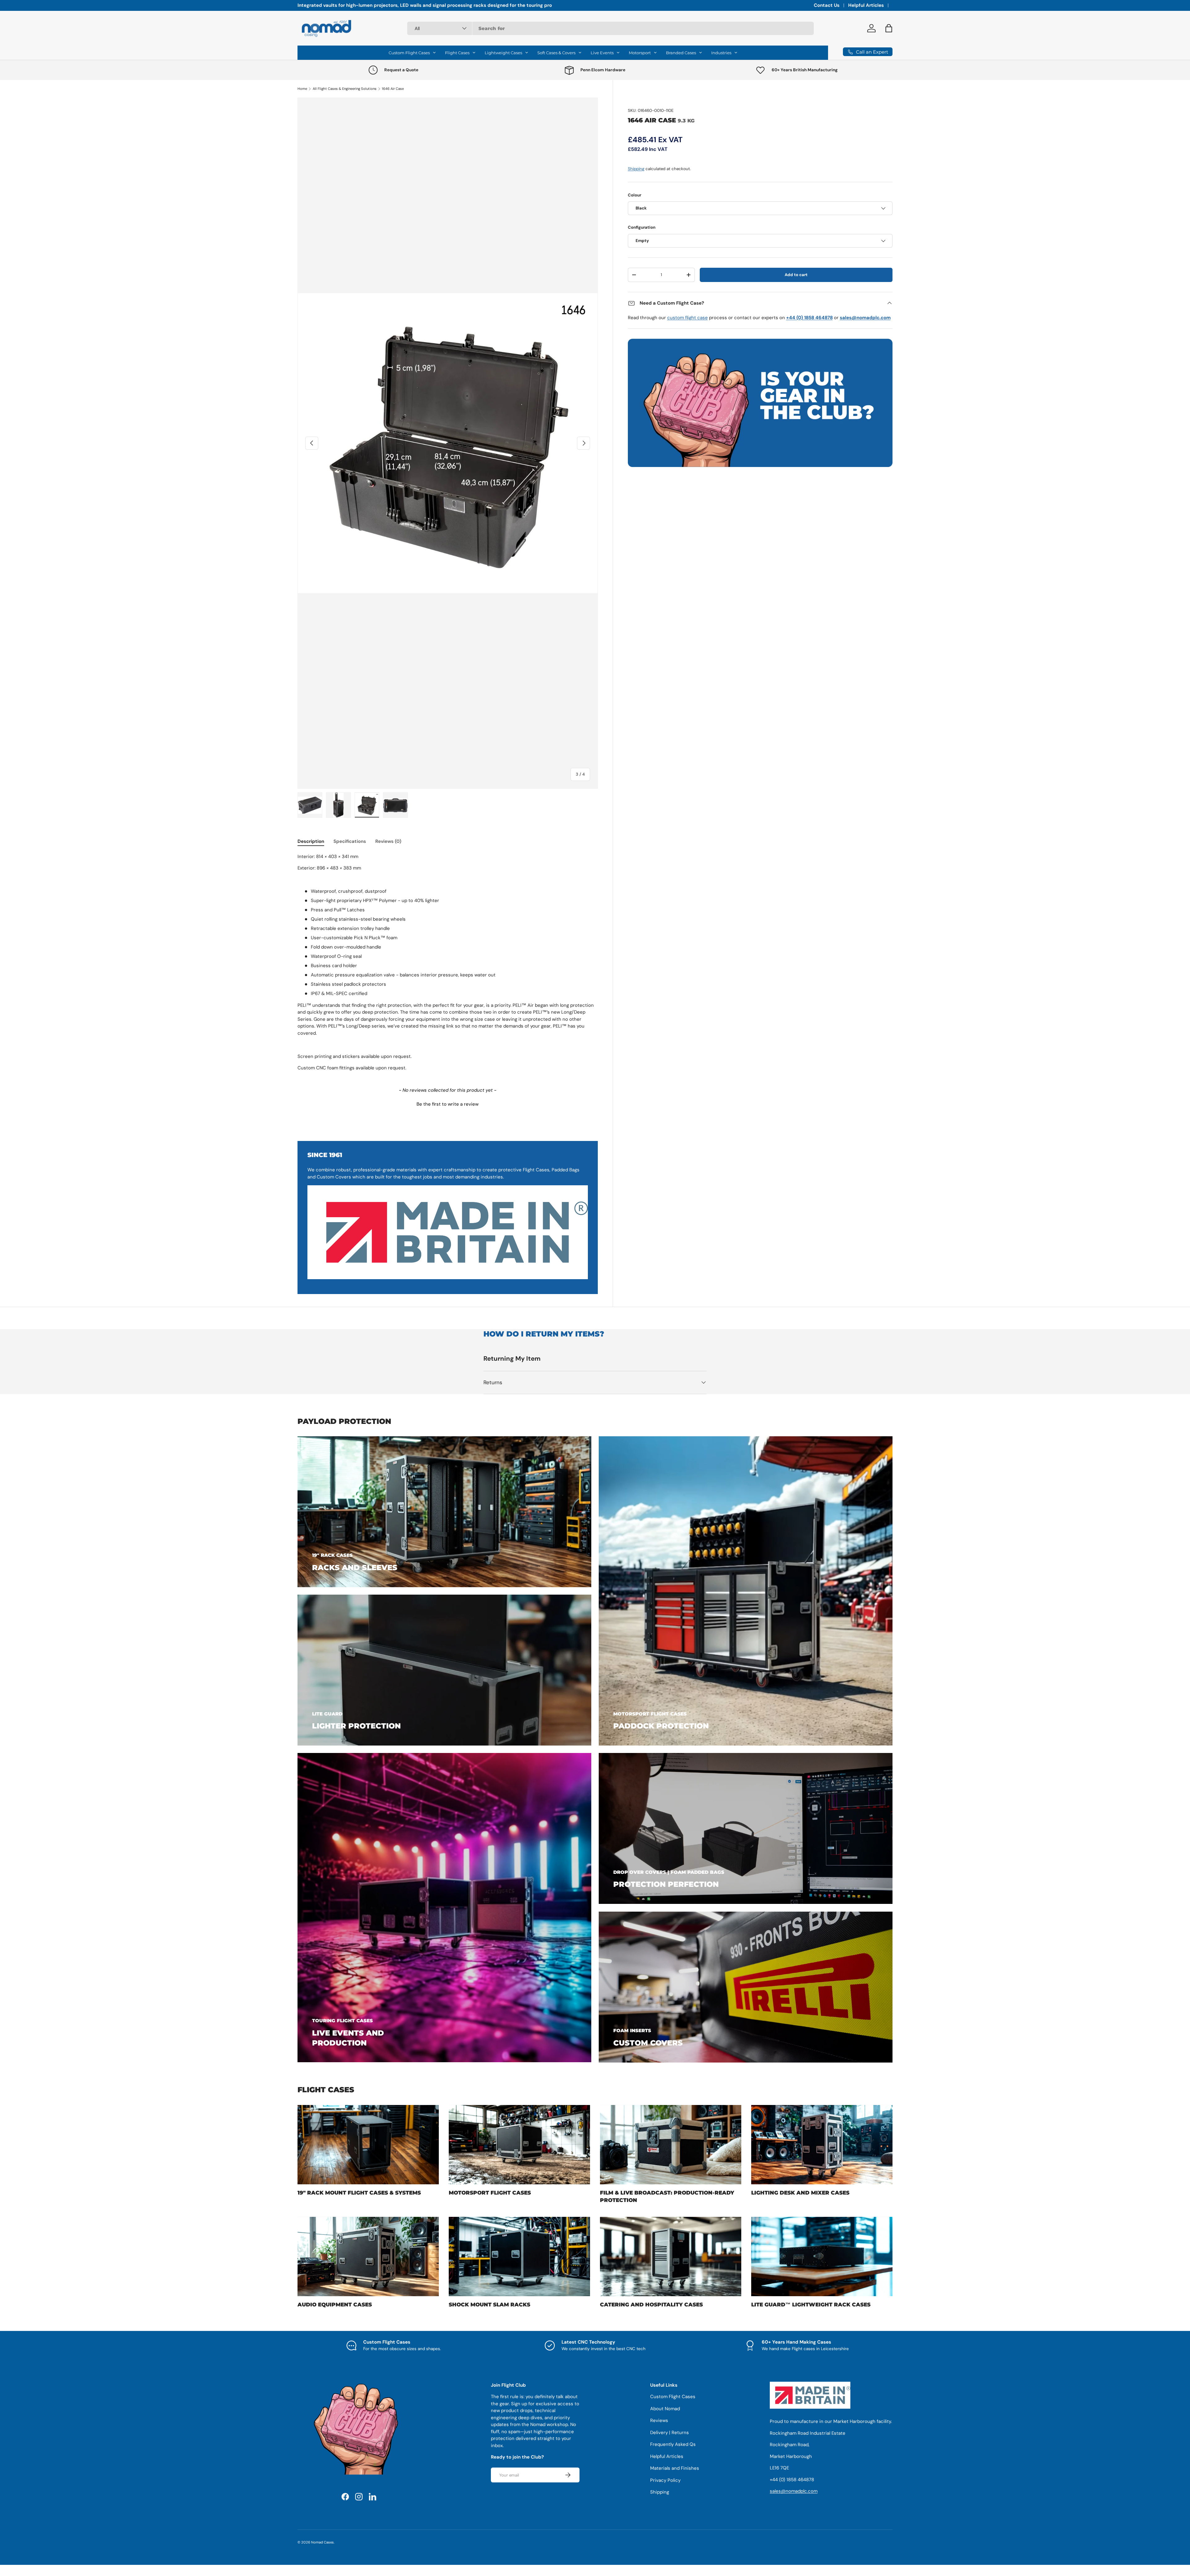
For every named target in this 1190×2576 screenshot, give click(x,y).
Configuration (642, 227)
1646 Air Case (393, 89)
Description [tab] (311, 841)
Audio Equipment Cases (335, 2305)
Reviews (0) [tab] (388, 841)
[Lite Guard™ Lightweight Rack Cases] (822, 2257)
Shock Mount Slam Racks (489, 2305)
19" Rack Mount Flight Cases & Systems (359, 2193)
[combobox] (610, 28)
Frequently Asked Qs (673, 2444)
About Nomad (665, 2409)
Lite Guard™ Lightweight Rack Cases (811, 2305)
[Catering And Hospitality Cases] (671, 2257)
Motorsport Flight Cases (490, 2193)
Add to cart (796, 275)
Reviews (659, 2420)
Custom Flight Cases (673, 2397)
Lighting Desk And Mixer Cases (800, 2193)
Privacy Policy (665, 2480)
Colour (635, 195)
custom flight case (688, 318)
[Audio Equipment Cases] (368, 2257)
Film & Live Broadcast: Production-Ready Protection (667, 2196)
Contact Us (827, 5)
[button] (448, 1103)
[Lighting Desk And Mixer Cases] (822, 2145)
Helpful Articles (866, 5)
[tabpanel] (448, 962)
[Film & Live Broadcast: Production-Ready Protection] (671, 2145)
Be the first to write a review (447, 1104)
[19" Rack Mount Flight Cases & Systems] (368, 2145)
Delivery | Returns (670, 2433)
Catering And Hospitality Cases (651, 2305)
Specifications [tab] (350, 841)
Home (302, 89)
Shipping (636, 169)
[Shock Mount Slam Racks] (519, 2257)
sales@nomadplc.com (794, 2491)
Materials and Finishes (675, 2468)
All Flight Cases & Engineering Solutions (345, 89)
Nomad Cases (322, 2542)
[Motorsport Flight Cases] (519, 2145)
